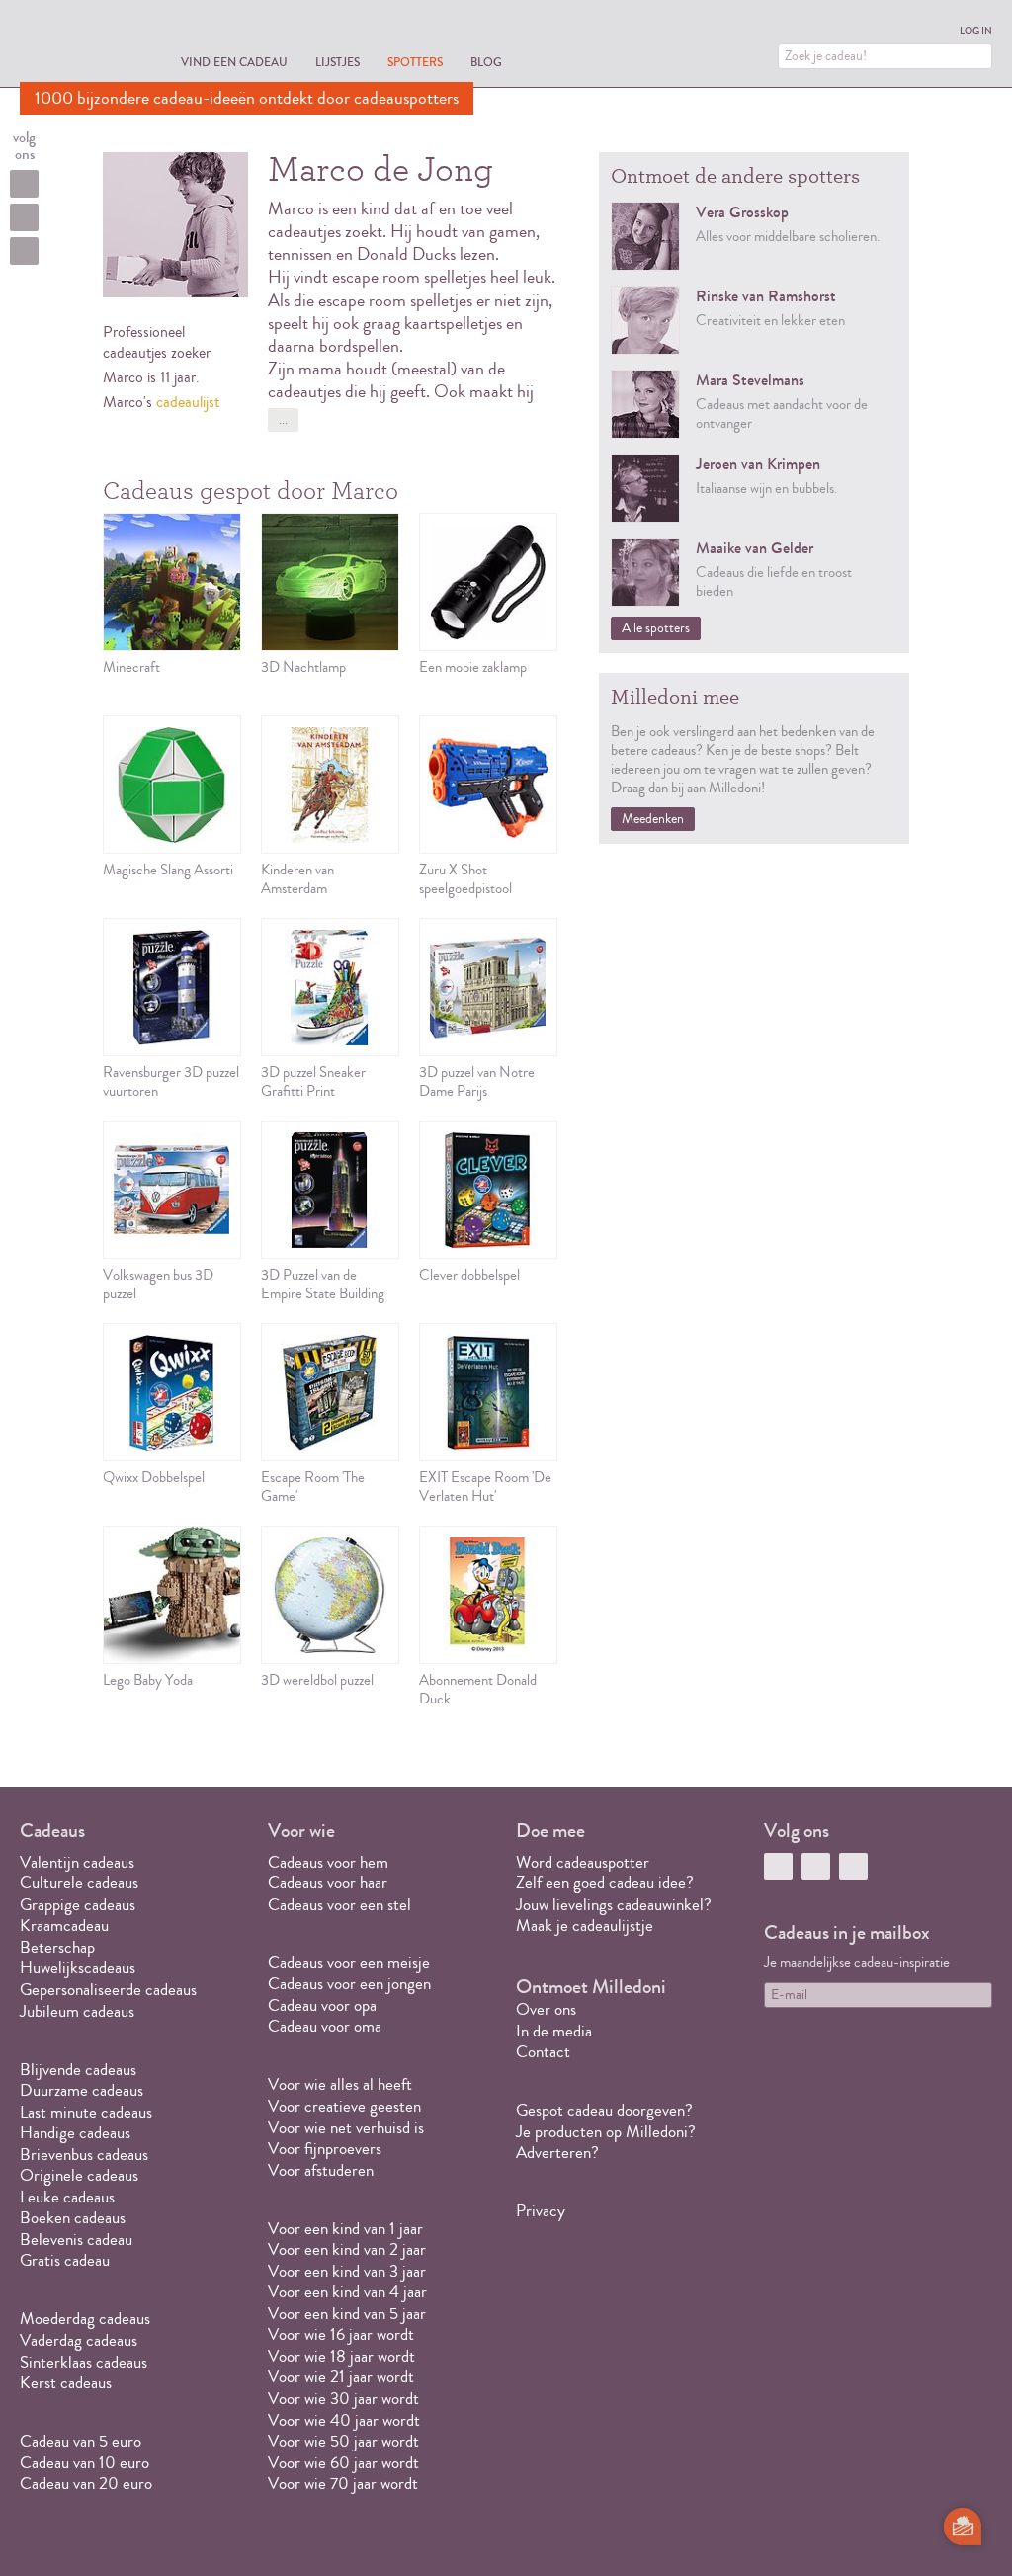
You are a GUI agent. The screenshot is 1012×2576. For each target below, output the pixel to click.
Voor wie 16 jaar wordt (341, 2334)
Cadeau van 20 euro (86, 2484)
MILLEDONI (75, 45)
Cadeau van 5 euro (81, 2441)
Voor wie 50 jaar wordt (343, 2441)
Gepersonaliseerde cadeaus (108, 1990)
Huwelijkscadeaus (78, 1968)
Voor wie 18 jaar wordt (341, 2356)
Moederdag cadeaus (85, 2319)
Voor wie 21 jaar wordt (341, 2377)
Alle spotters (656, 628)
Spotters (415, 62)
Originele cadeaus (79, 2175)
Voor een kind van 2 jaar (347, 2249)
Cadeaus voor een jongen (351, 1984)
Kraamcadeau (64, 1925)
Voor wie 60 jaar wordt (343, 2463)
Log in (976, 31)
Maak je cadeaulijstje (585, 1925)
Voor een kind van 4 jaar (347, 2292)
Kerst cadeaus (66, 2383)
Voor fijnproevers (325, 2149)
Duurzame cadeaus (82, 2090)
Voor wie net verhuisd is (346, 2128)
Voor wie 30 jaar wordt (343, 2399)
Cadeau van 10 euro (84, 2463)
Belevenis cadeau (76, 2240)
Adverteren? (557, 2153)
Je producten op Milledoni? (606, 2132)
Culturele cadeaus (79, 1883)
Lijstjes (337, 62)
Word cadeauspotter (583, 1862)
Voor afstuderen (321, 2170)
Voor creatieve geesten (344, 2106)
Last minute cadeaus (86, 2112)
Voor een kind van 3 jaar (347, 2271)
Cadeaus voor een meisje (349, 1963)
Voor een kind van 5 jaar (347, 2314)
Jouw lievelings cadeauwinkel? (614, 1905)
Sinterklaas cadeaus (84, 2362)
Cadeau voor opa (322, 2005)
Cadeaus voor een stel (339, 1905)
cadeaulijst (188, 402)
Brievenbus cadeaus (84, 2155)
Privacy (541, 2211)
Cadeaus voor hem (328, 1862)
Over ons (546, 2009)
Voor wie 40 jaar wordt (344, 2420)
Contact (543, 2052)
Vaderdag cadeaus (79, 2340)
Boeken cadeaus (73, 2218)
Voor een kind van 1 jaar (345, 2229)
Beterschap (57, 1947)
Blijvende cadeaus (78, 2070)
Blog (486, 62)
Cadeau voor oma (325, 2026)
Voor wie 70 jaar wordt (343, 2484)
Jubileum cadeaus (77, 2011)
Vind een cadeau (234, 62)
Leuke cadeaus (67, 2197)
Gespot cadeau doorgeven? (604, 2110)
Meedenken (653, 819)
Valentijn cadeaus (77, 1862)
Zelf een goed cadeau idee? (605, 1883)
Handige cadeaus (75, 2133)
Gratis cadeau (65, 2260)
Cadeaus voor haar (328, 1883)
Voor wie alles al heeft (340, 2084)
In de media (554, 2031)
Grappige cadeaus (78, 1905)
